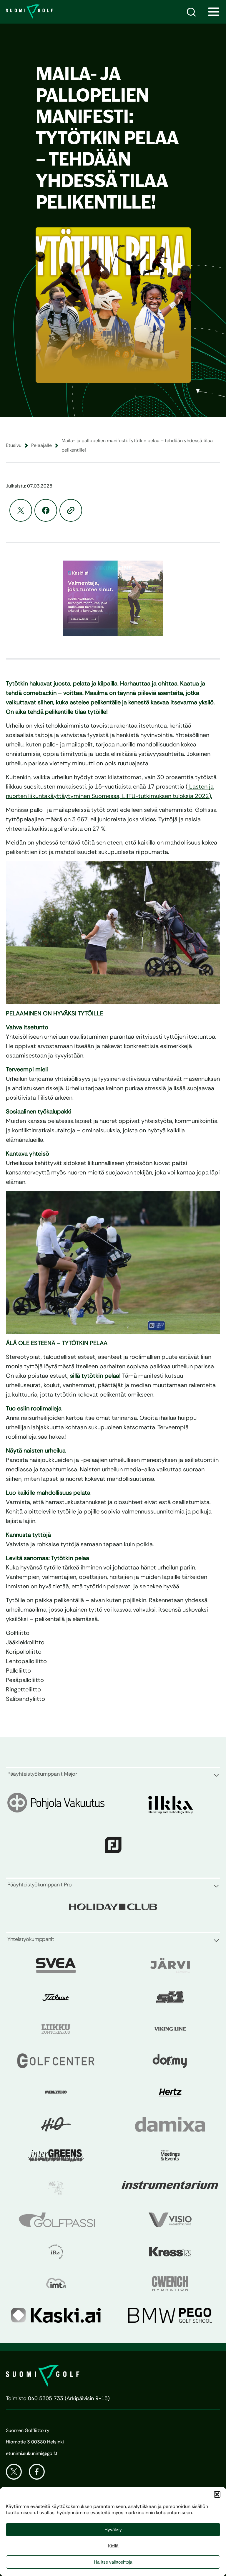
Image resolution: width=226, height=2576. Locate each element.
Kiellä (113, 2546)
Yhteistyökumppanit (31, 1939)
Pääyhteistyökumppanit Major (42, 1774)
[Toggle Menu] (214, 12)
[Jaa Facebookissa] (46, 510)
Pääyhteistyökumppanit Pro (40, 1885)
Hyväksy (113, 2530)
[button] (217, 2494)
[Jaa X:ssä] (21, 510)
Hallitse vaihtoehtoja (113, 2562)
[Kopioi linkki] (71, 510)
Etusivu (14, 445)
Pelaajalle (41, 445)
